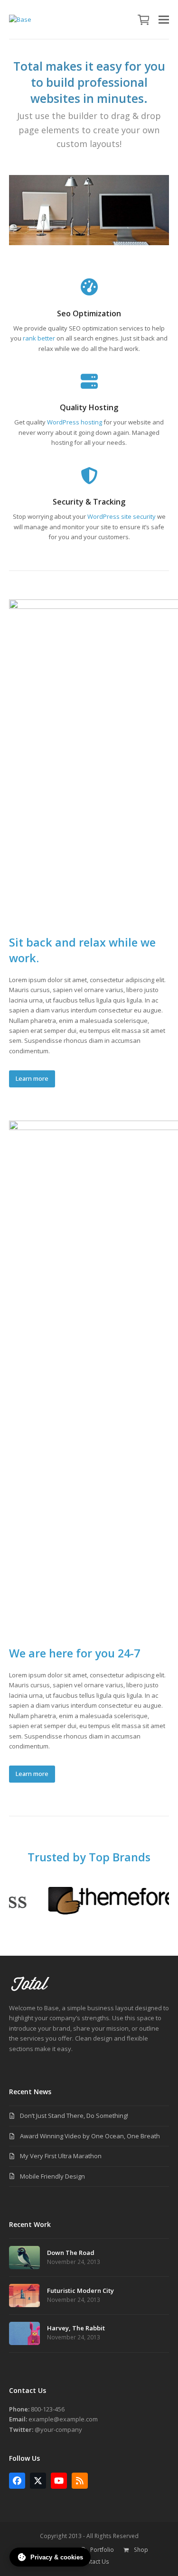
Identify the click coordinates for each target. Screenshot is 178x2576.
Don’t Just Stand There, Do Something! (74, 2116)
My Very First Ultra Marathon (61, 2156)
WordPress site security (122, 516)
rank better (39, 338)
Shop (141, 2550)
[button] (144, 19)
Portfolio (102, 2550)
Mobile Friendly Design (52, 2176)
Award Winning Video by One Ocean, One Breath (90, 2136)
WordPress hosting (75, 422)
